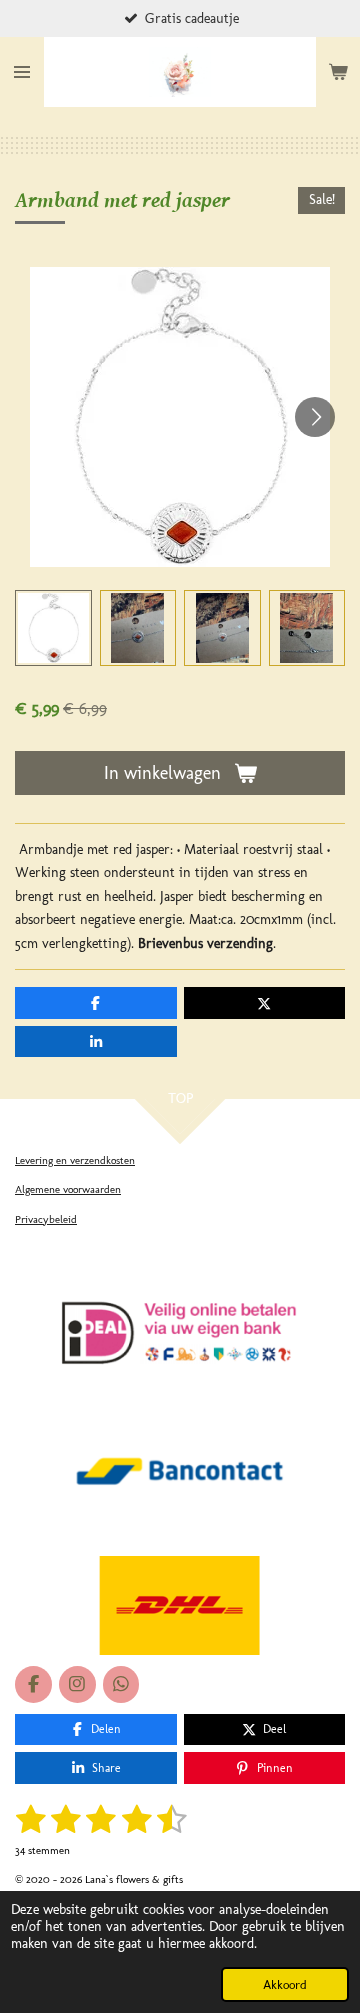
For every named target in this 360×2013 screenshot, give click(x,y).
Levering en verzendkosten (75, 1160)
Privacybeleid (46, 1219)
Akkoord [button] (285, 1984)
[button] (53, 628)
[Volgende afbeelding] (315, 417)
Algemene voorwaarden (68, 1189)
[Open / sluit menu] (22, 72)
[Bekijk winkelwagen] (338, 72)
